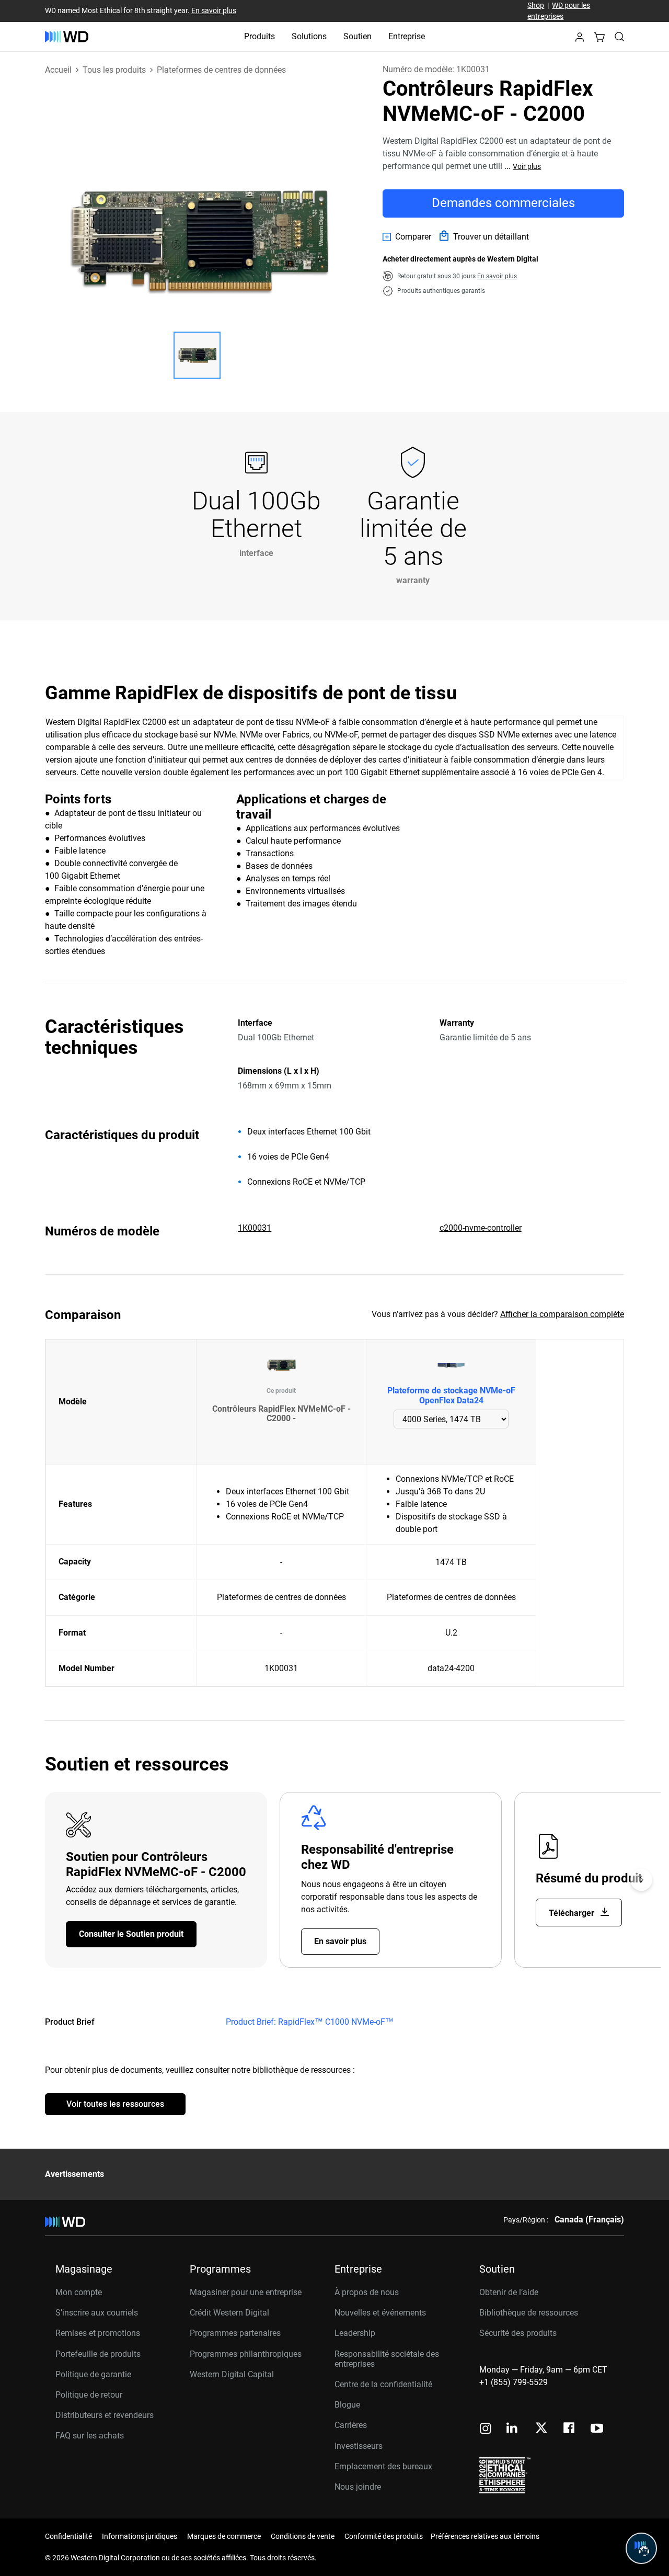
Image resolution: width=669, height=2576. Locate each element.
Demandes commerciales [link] (503, 203)
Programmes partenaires (235, 2333)
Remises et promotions (98, 2333)
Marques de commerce (224, 2536)
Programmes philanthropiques (246, 2354)
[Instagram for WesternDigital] (486, 2429)
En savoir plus (214, 10)
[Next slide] (641, 1880)
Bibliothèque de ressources (529, 2313)
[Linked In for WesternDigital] (513, 2429)
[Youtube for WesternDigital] (597, 2429)
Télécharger (573, 1913)
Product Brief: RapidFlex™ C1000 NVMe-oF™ (310, 2022)
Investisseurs (359, 2446)
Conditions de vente (303, 2536)
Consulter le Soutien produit (131, 1934)
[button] (580, 40)
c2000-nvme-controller (481, 1228)
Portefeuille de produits (98, 2354)
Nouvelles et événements (380, 2313)
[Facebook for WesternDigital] (570, 2429)
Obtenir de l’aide (509, 2292)
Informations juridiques (140, 2536)
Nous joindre (358, 2487)
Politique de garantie (93, 2374)
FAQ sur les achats (90, 2436)
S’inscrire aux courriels (97, 2313)
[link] (407, 237)
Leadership (355, 2333)
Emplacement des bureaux (383, 2466)
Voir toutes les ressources (115, 2104)
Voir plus (527, 166)
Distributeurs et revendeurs (105, 2415)
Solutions (309, 36)
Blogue (347, 2405)
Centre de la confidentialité (383, 2384)
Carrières (351, 2425)
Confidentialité (68, 2536)
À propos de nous (367, 2292)
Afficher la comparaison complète (562, 1314)
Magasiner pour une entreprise (246, 2292)
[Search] (619, 37)
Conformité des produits (384, 2536)
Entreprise (407, 36)
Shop (536, 5)
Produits (259, 36)
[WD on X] (541, 2429)
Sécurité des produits (518, 2333)
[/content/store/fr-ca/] (67, 37)
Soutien (357, 36)
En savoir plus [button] (497, 276)
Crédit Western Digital (229, 2313)
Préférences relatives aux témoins (485, 2536)
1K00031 (255, 1228)
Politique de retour (89, 2395)
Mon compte (79, 2292)
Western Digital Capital (232, 2374)
